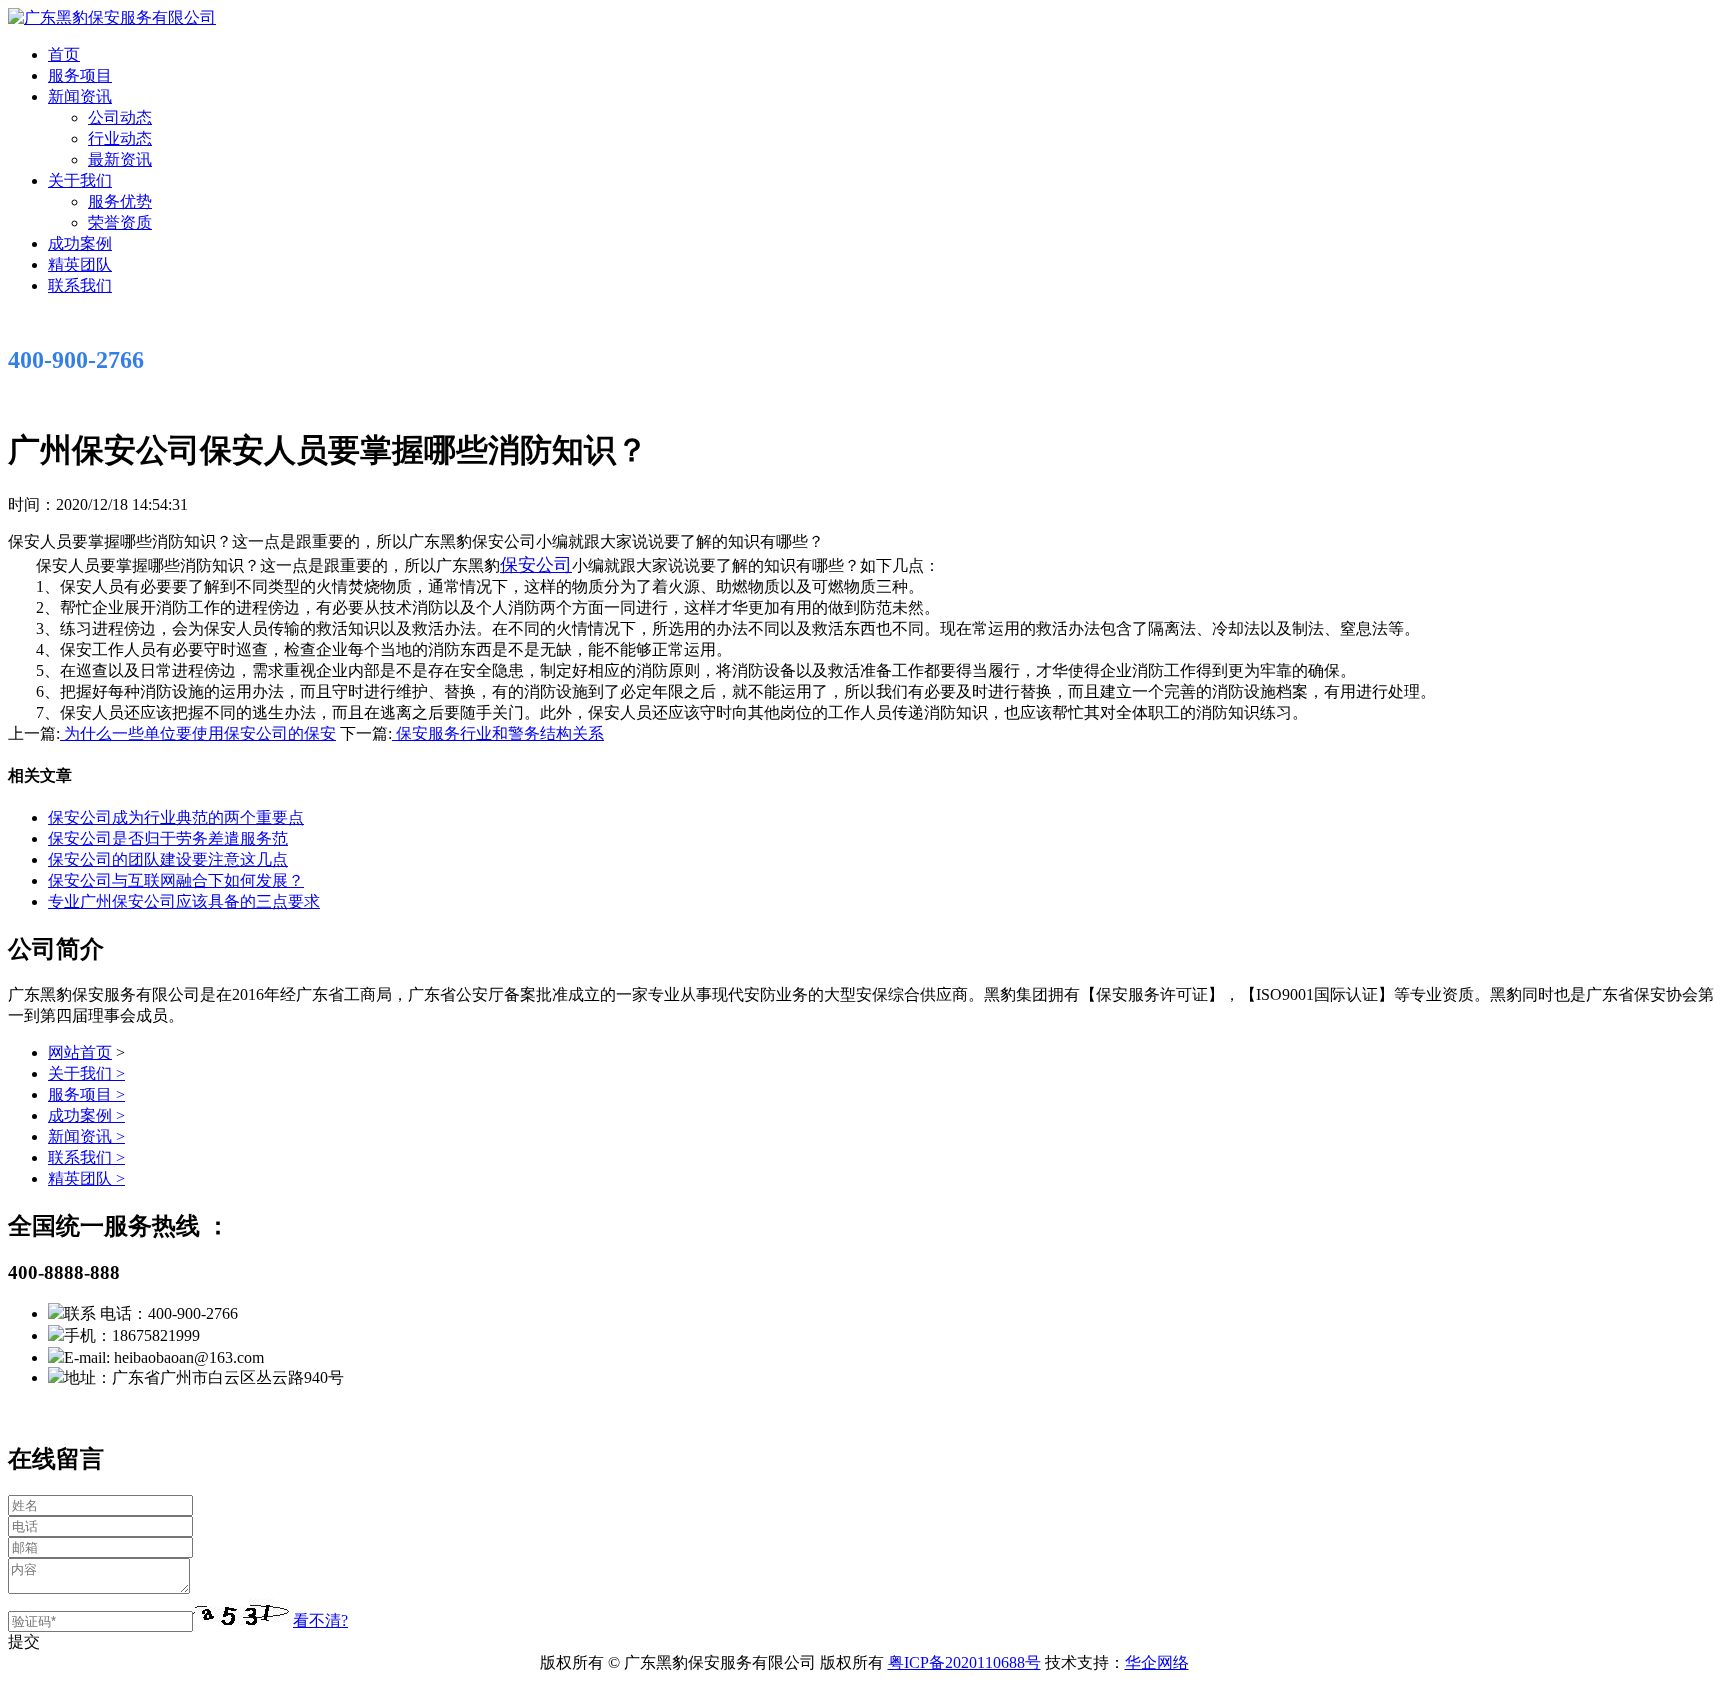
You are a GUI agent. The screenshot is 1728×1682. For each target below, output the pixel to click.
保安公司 (536, 565)
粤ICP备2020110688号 (964, 1662)
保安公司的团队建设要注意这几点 (168, 859)
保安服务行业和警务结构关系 (498, 733)
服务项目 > (86, 1094)
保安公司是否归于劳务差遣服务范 (168, 838)
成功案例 (80, 243)
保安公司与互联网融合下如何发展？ (176, 880)
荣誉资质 (120, 222)
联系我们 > (86, 1157)
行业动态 (120, 138)
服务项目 (80, 75)
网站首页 (80, 1052)
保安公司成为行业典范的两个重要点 (176, 817)
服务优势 (120, 201)
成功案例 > (86, 1115)
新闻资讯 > (86, 1136)
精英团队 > (86, 1178)
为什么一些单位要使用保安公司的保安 (198, 733)
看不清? (320, 1620)
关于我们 (80, 180)
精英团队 (80, 264)
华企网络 (1157, 1662)
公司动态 (120, 117)
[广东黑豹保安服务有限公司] (112, 17)
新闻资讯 (80, 96)
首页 (64, 54)
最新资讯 (120, 159)
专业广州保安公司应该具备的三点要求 (184, 901)
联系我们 (80, 285)
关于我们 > (86, 1073)
